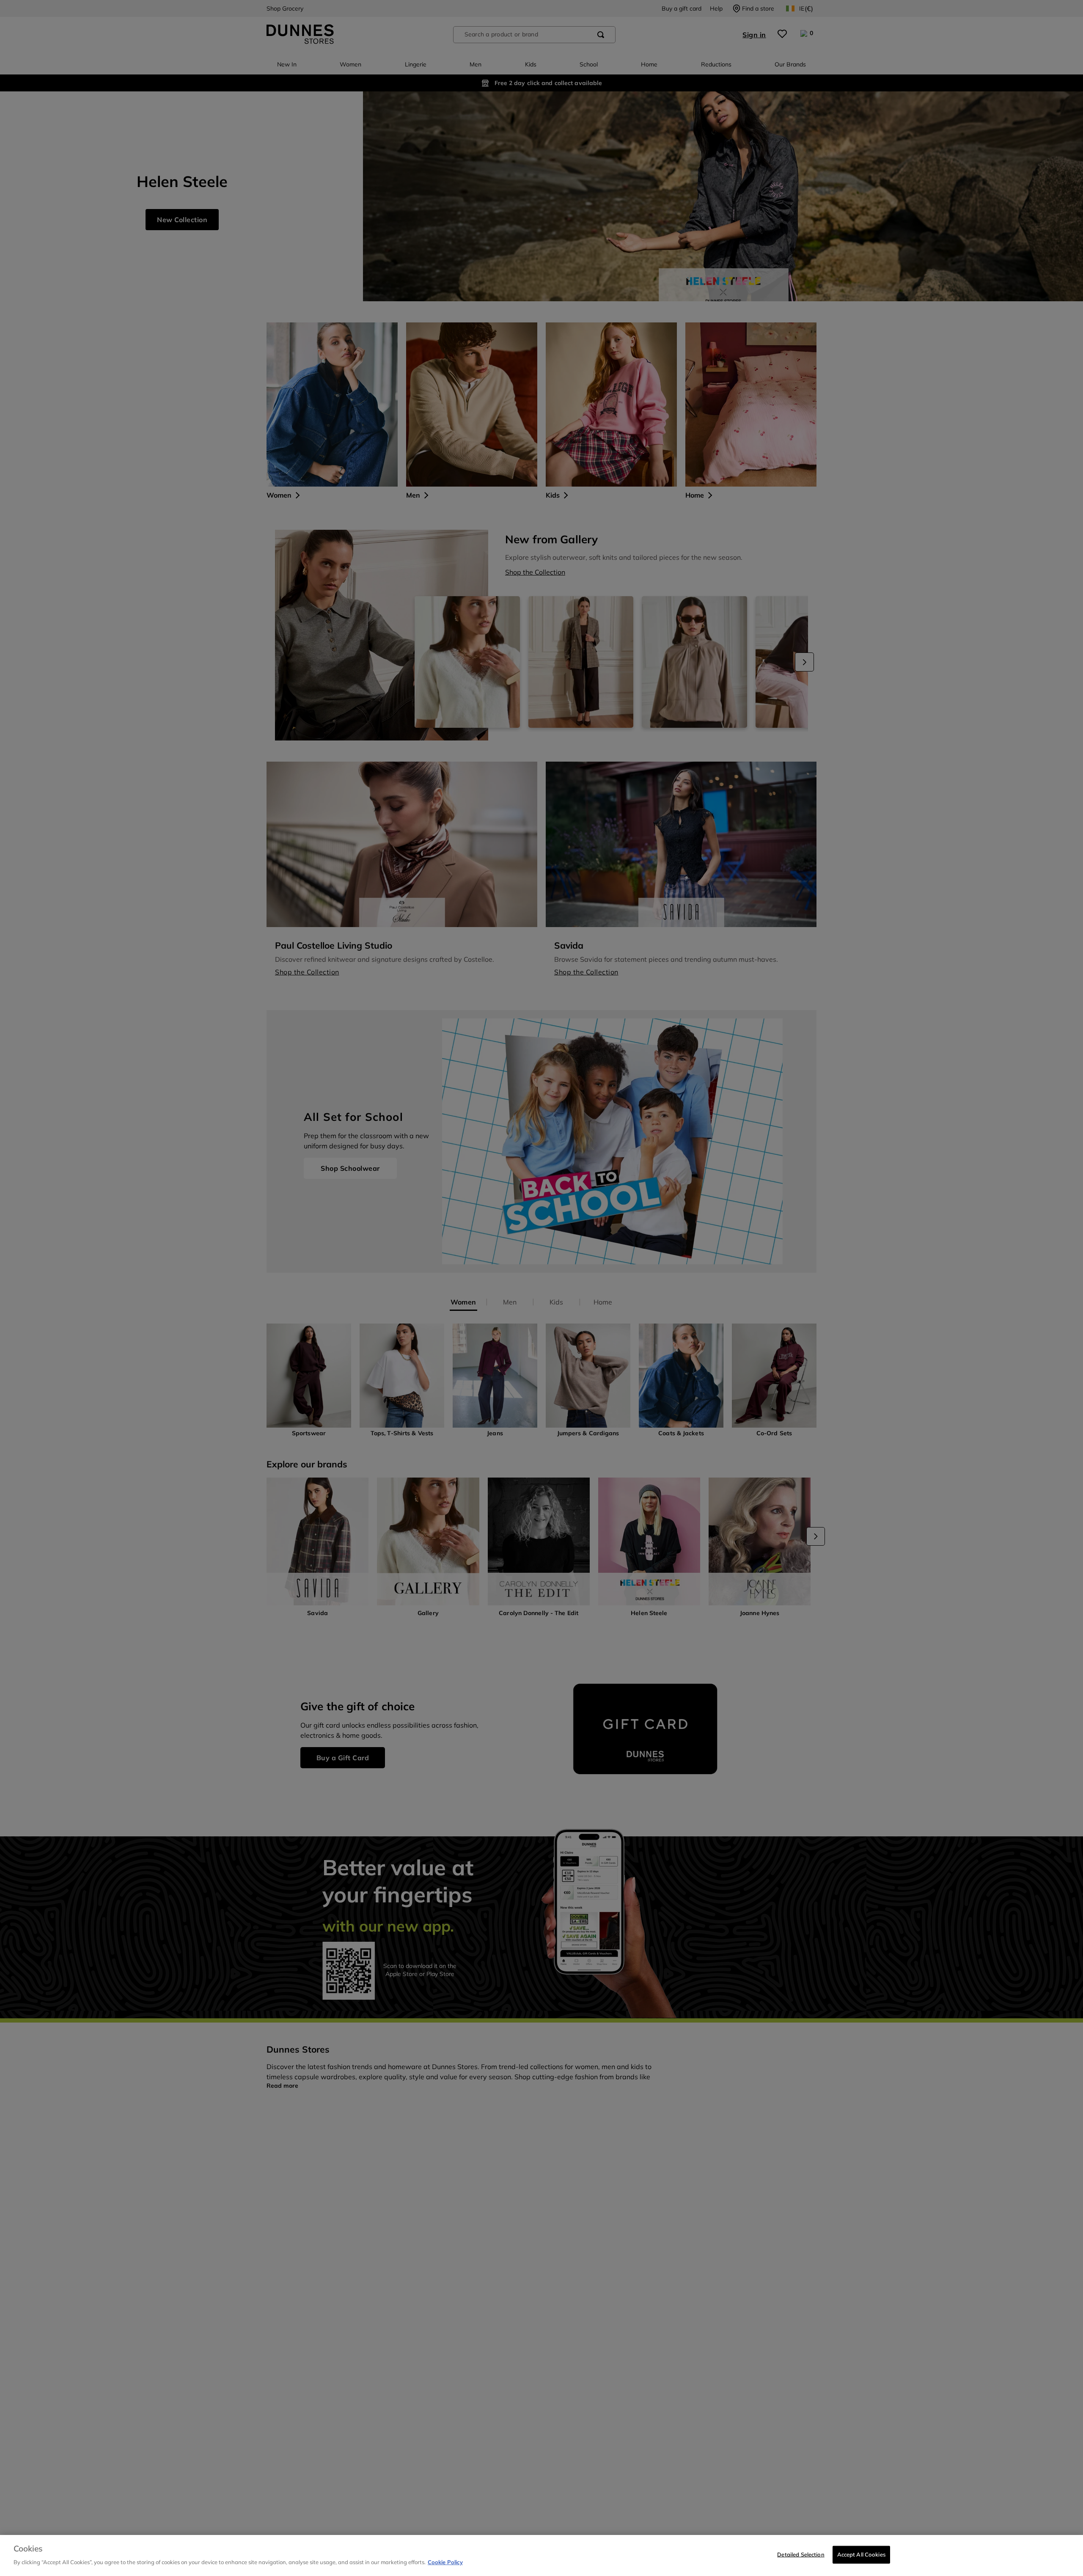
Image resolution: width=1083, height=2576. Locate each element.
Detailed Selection (801, 2554)
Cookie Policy (445, 2562)
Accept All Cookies (861, 2554)
